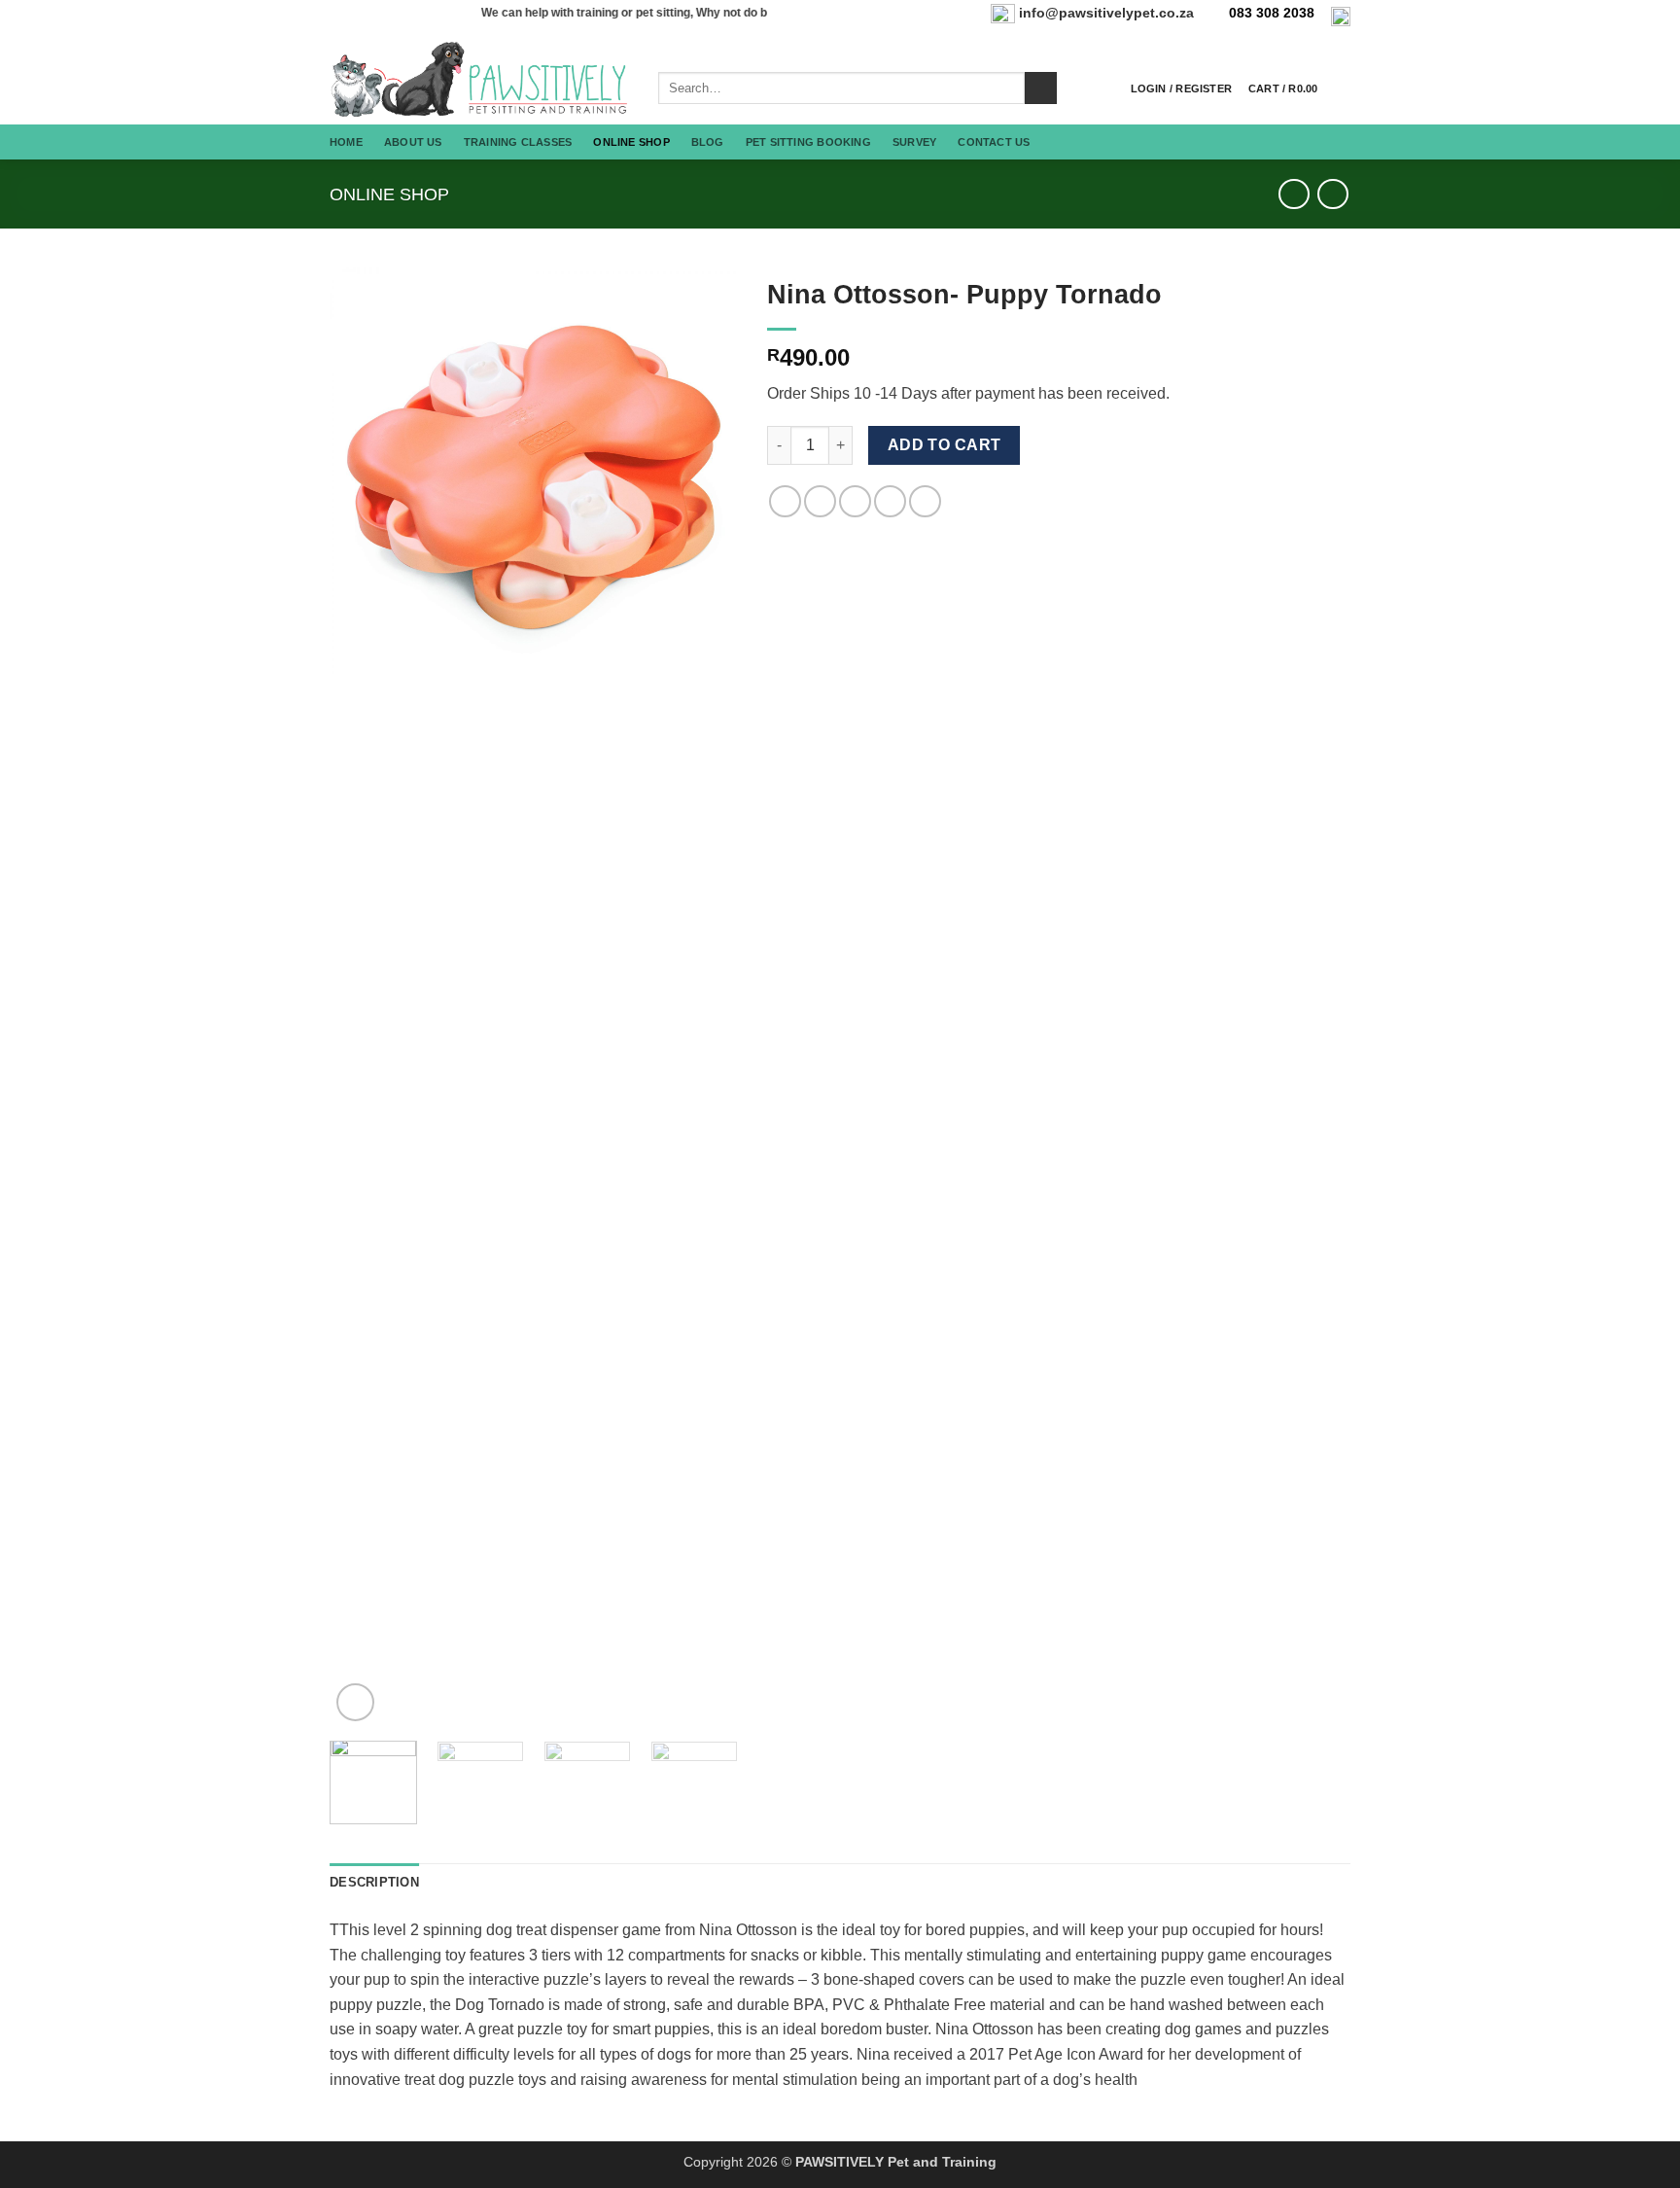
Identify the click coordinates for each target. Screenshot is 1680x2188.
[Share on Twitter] (820, 501)
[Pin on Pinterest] (890, 501)
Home (346, 142)
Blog (708, 142)
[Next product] (1294, 194)
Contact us (994, 142)
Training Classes (518, 142)
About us (413, 142)
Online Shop (631, 142)
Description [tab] (374, 1882)
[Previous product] (1332, 194)
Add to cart (945, 445)
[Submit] (1041, 88)
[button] (1181, 88)
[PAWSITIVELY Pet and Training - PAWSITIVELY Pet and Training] (479, 79)
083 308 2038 (1272, 13)
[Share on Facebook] (785, 501)
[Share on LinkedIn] (925, 501)
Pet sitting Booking (808, 142)
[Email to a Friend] (855, 501)
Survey (914, 142)
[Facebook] (1341, 16)
